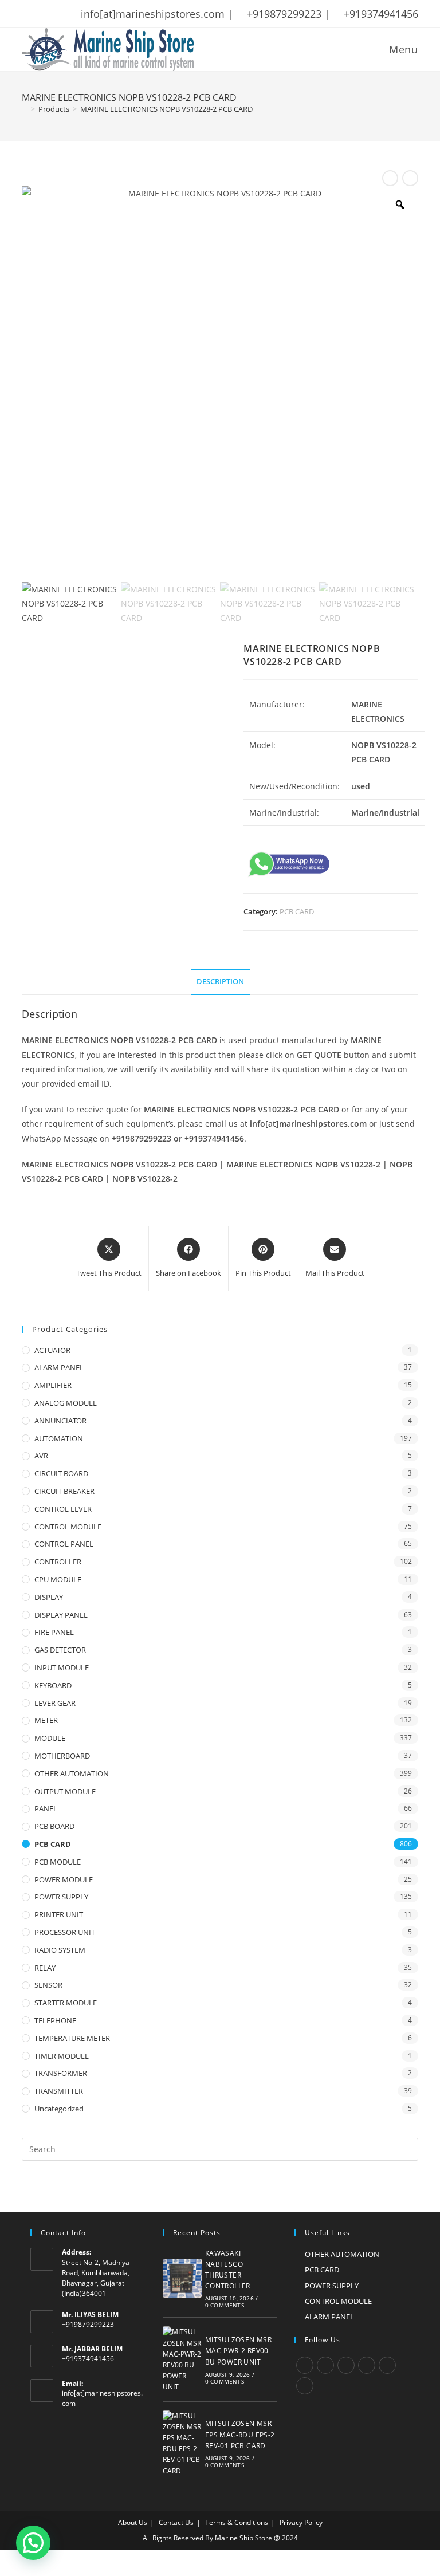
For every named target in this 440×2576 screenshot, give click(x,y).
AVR (41, 1456)
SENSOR (48, 1985)
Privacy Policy (301, 2522)
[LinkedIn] (367, 2365)
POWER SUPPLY (61, 1897)
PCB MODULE (58, 1862)
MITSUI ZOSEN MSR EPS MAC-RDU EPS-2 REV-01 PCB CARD (240, 2434)
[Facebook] (325, 2365)
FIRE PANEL (54, 1632)
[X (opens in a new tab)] (27, 14)
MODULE (50, 1738)
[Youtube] (305, 2386)
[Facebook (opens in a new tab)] (41, 14)
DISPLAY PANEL (61, 1615)
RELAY (45, 1968)
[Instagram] (346, 2365)
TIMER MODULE (62, 2056)
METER (46, 1720)
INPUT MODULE (62, 1667)
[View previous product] (390, 178)
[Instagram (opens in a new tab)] (70, 14)
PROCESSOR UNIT (65, 1932)
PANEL (46, 1808)
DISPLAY (49, 1597)
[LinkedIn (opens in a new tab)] (85, 14)
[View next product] (410, 178)
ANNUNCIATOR (60, 1421)
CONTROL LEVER (63, 1509)
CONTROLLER (58, 1562)
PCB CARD (297, 911)
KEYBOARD (53, 1685)
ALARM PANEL (59, 1367)
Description (220, 982)
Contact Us (176, 2522)
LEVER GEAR (55, 1703)
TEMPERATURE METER (72, 2038)
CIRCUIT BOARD (61, 1473)
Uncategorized (59, 2109)
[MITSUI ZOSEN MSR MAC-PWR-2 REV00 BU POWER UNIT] (182, 2359)
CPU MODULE (58, 1579)
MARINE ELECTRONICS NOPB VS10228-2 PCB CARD (166, 109)
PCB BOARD (54, 1826)
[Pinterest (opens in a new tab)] (56, 14)
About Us (133, 2522)
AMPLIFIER (53, 1385)
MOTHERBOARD (62, 1756)
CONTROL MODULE (68, 1527)
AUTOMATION (59, 1438)
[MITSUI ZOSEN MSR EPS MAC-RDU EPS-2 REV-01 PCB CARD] (182, 2443)
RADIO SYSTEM (60, 1950)
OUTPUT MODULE (65, 1791)
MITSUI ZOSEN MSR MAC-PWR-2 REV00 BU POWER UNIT (238, 2351)
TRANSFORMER (61, 2073)
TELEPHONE (55, 2020)
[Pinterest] (387, 2365)
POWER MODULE (64, 1879)
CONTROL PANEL (64, 1544)
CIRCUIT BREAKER (64, 1491)
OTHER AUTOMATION (72, 1773)
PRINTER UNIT (59, 1914)
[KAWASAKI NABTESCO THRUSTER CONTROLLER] (182, 2278)
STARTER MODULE (66, 2003)
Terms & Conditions (237, 2522)
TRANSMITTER (59, 2091)
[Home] (25, 109)
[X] (305, 2365)
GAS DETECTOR (60, 1650)
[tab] (220, 982)
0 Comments (225, 2305)
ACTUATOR (52, 1350)
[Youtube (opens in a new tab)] (100, 14)
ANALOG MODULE (66, 1403)
